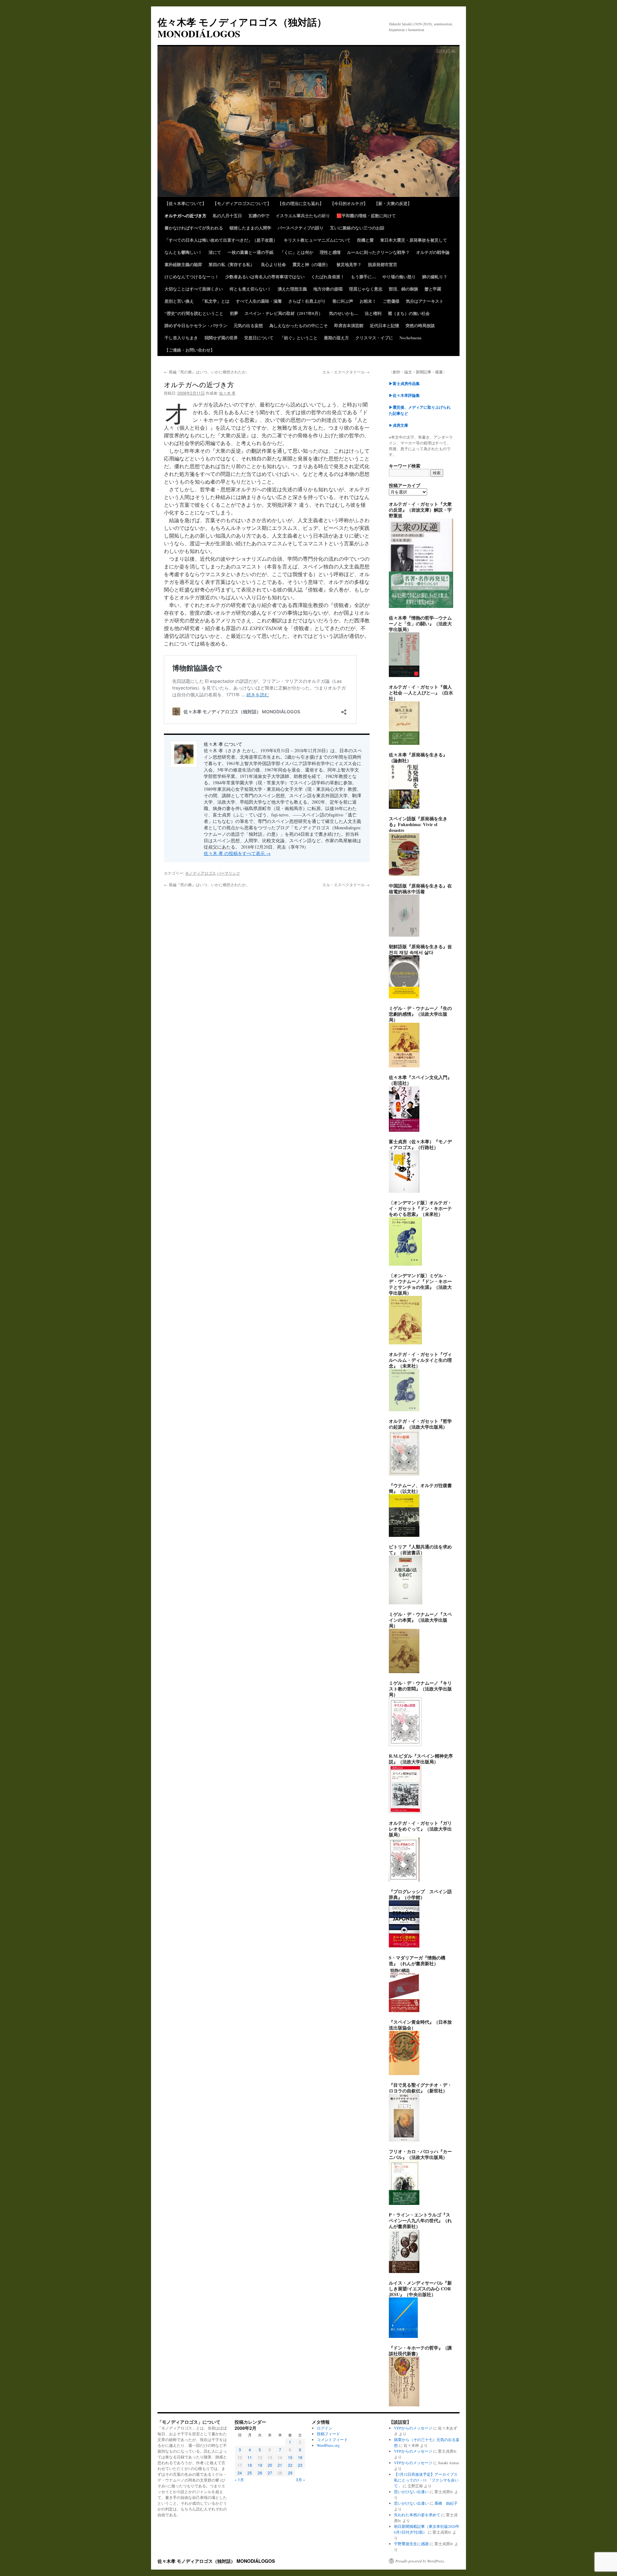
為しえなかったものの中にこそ (299, 325)
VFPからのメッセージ (413, 2428)
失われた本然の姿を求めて (417, 2515)
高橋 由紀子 (446, 2503)
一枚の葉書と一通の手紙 (250, 252)
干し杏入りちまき (181, 338)
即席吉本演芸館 (349, 325)
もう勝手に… (363, 276)
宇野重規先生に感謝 (411, 2544)
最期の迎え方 (336, 338)
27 (270, 2473)
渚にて (215, 252)
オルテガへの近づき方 (185, 215)
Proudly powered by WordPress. (420, 2561)
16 (300, 2457)
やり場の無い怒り (399, 276)
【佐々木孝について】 (185, 203)
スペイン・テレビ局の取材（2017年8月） (284, 313)
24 (240, 2473)
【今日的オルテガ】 (349, 203)
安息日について (259, 338)
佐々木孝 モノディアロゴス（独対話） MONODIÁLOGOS (242, 28)
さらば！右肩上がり (307, 301)
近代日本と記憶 (385, 325)
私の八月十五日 (227, 215)
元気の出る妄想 (248, 325)
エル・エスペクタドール (346, 372)
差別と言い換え (179, 301)
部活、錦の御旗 (403, 289)
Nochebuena (411, 338)
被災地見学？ (349, 264)
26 (260, 2473)
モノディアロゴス (201, 873)
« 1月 (239, 2479)
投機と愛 (365, 240)
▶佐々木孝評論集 (404, 395)
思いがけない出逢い (411, 2491)
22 (290, 2465)
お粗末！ (368, 301)
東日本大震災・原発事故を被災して (414, 240)
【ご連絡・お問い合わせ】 (190, 350)
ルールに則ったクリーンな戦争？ (378, 252)
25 (250, 2473)
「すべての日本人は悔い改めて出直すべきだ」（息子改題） (221, 240)
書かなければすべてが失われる (194, 228)
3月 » (301, 2479)
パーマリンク (228, 873)
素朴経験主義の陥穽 (183, 264)
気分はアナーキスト (425, 301)
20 (270, 2465)
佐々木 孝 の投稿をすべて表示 (237, 853)
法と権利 (373, 313)
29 (290, 2473)
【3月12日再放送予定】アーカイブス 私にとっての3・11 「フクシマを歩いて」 (426, 2480)
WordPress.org (328, 2445)
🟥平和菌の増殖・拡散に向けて (366, 215)
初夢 (234, 313)
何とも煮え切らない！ (250, 289)
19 (260, 2465)
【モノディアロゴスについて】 (242, 203)
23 (300, 2465)
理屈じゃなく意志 (366, 289)
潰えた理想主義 (292, 289)
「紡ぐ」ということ (299, 338)
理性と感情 (330, 252)
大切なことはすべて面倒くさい (194, 289)
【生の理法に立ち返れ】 (301, 203)
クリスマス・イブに (374, 338)
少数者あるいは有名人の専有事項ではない (265, 276)
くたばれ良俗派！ (328, 276)
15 (290, 2457)
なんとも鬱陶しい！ (183, 252)
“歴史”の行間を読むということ (194, 313)
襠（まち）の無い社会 (409, 313)
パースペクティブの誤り (301, 228)
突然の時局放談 (420, 325)
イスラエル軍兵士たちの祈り (303, 215)
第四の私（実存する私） (232, 264)
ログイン (325, 2428)
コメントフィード (332, 2439)
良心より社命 (273, 264)
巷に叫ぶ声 (343, 301)
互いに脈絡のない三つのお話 (357, 228)
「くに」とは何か (297, 252)
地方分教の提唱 (328, 289)
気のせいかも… (344, 313)
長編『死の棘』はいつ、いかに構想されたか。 (207, 372)
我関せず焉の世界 (221, 338)
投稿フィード (328, 2434)
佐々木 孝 (227, 393)
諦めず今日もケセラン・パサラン (196, 325)
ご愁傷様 (391, 301)
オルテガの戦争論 (433, 252)
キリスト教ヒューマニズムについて (317, 240)
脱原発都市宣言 (383, 264)
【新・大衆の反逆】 (393, 203)
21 (280, 2465)
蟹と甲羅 (433, 289)
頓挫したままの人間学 (250, 228)
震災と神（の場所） (311, 264)
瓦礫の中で (259, 215)
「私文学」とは (215, 301)
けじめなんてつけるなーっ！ (192, 276)
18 (250, 2465)
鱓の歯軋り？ (435, 276)
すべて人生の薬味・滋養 (259, 301)
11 (250, 2457)
